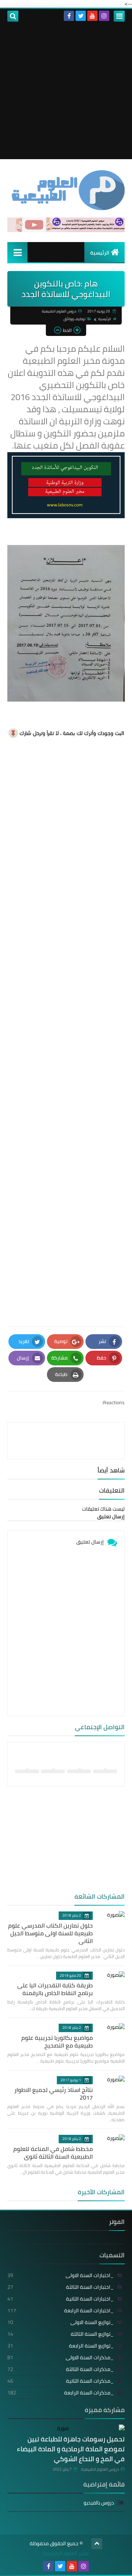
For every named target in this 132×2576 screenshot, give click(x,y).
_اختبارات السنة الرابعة (60, 2310)
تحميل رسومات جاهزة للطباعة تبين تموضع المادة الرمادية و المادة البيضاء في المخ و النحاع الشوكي (71, 2449)
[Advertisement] (66, 93)
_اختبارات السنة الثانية (60, 2299)
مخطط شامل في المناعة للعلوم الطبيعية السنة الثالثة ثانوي (53, 2153)
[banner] (66, 230)
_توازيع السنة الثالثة (60, 2334)
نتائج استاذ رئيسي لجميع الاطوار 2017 (54, 2094)
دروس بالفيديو (99, 2503)
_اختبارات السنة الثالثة (60, 2287)
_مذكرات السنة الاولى (60, 2357)
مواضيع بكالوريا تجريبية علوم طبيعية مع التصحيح (57, 2041)
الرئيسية (100, 253)
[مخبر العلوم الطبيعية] (66, 190)
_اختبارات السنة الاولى (60, 2275)
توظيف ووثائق (74, 319)
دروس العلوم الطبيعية (100, 2469)
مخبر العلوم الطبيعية (66, 2553)
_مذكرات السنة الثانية (60, 2381)
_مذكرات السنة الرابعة (60, 2393)
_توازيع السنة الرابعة (60, 2346)
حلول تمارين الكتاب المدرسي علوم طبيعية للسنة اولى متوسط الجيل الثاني (50, 1933)
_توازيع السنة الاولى (60, 2322)
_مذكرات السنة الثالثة (60, 2369)
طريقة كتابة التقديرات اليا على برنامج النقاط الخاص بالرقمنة (55, 1989)
